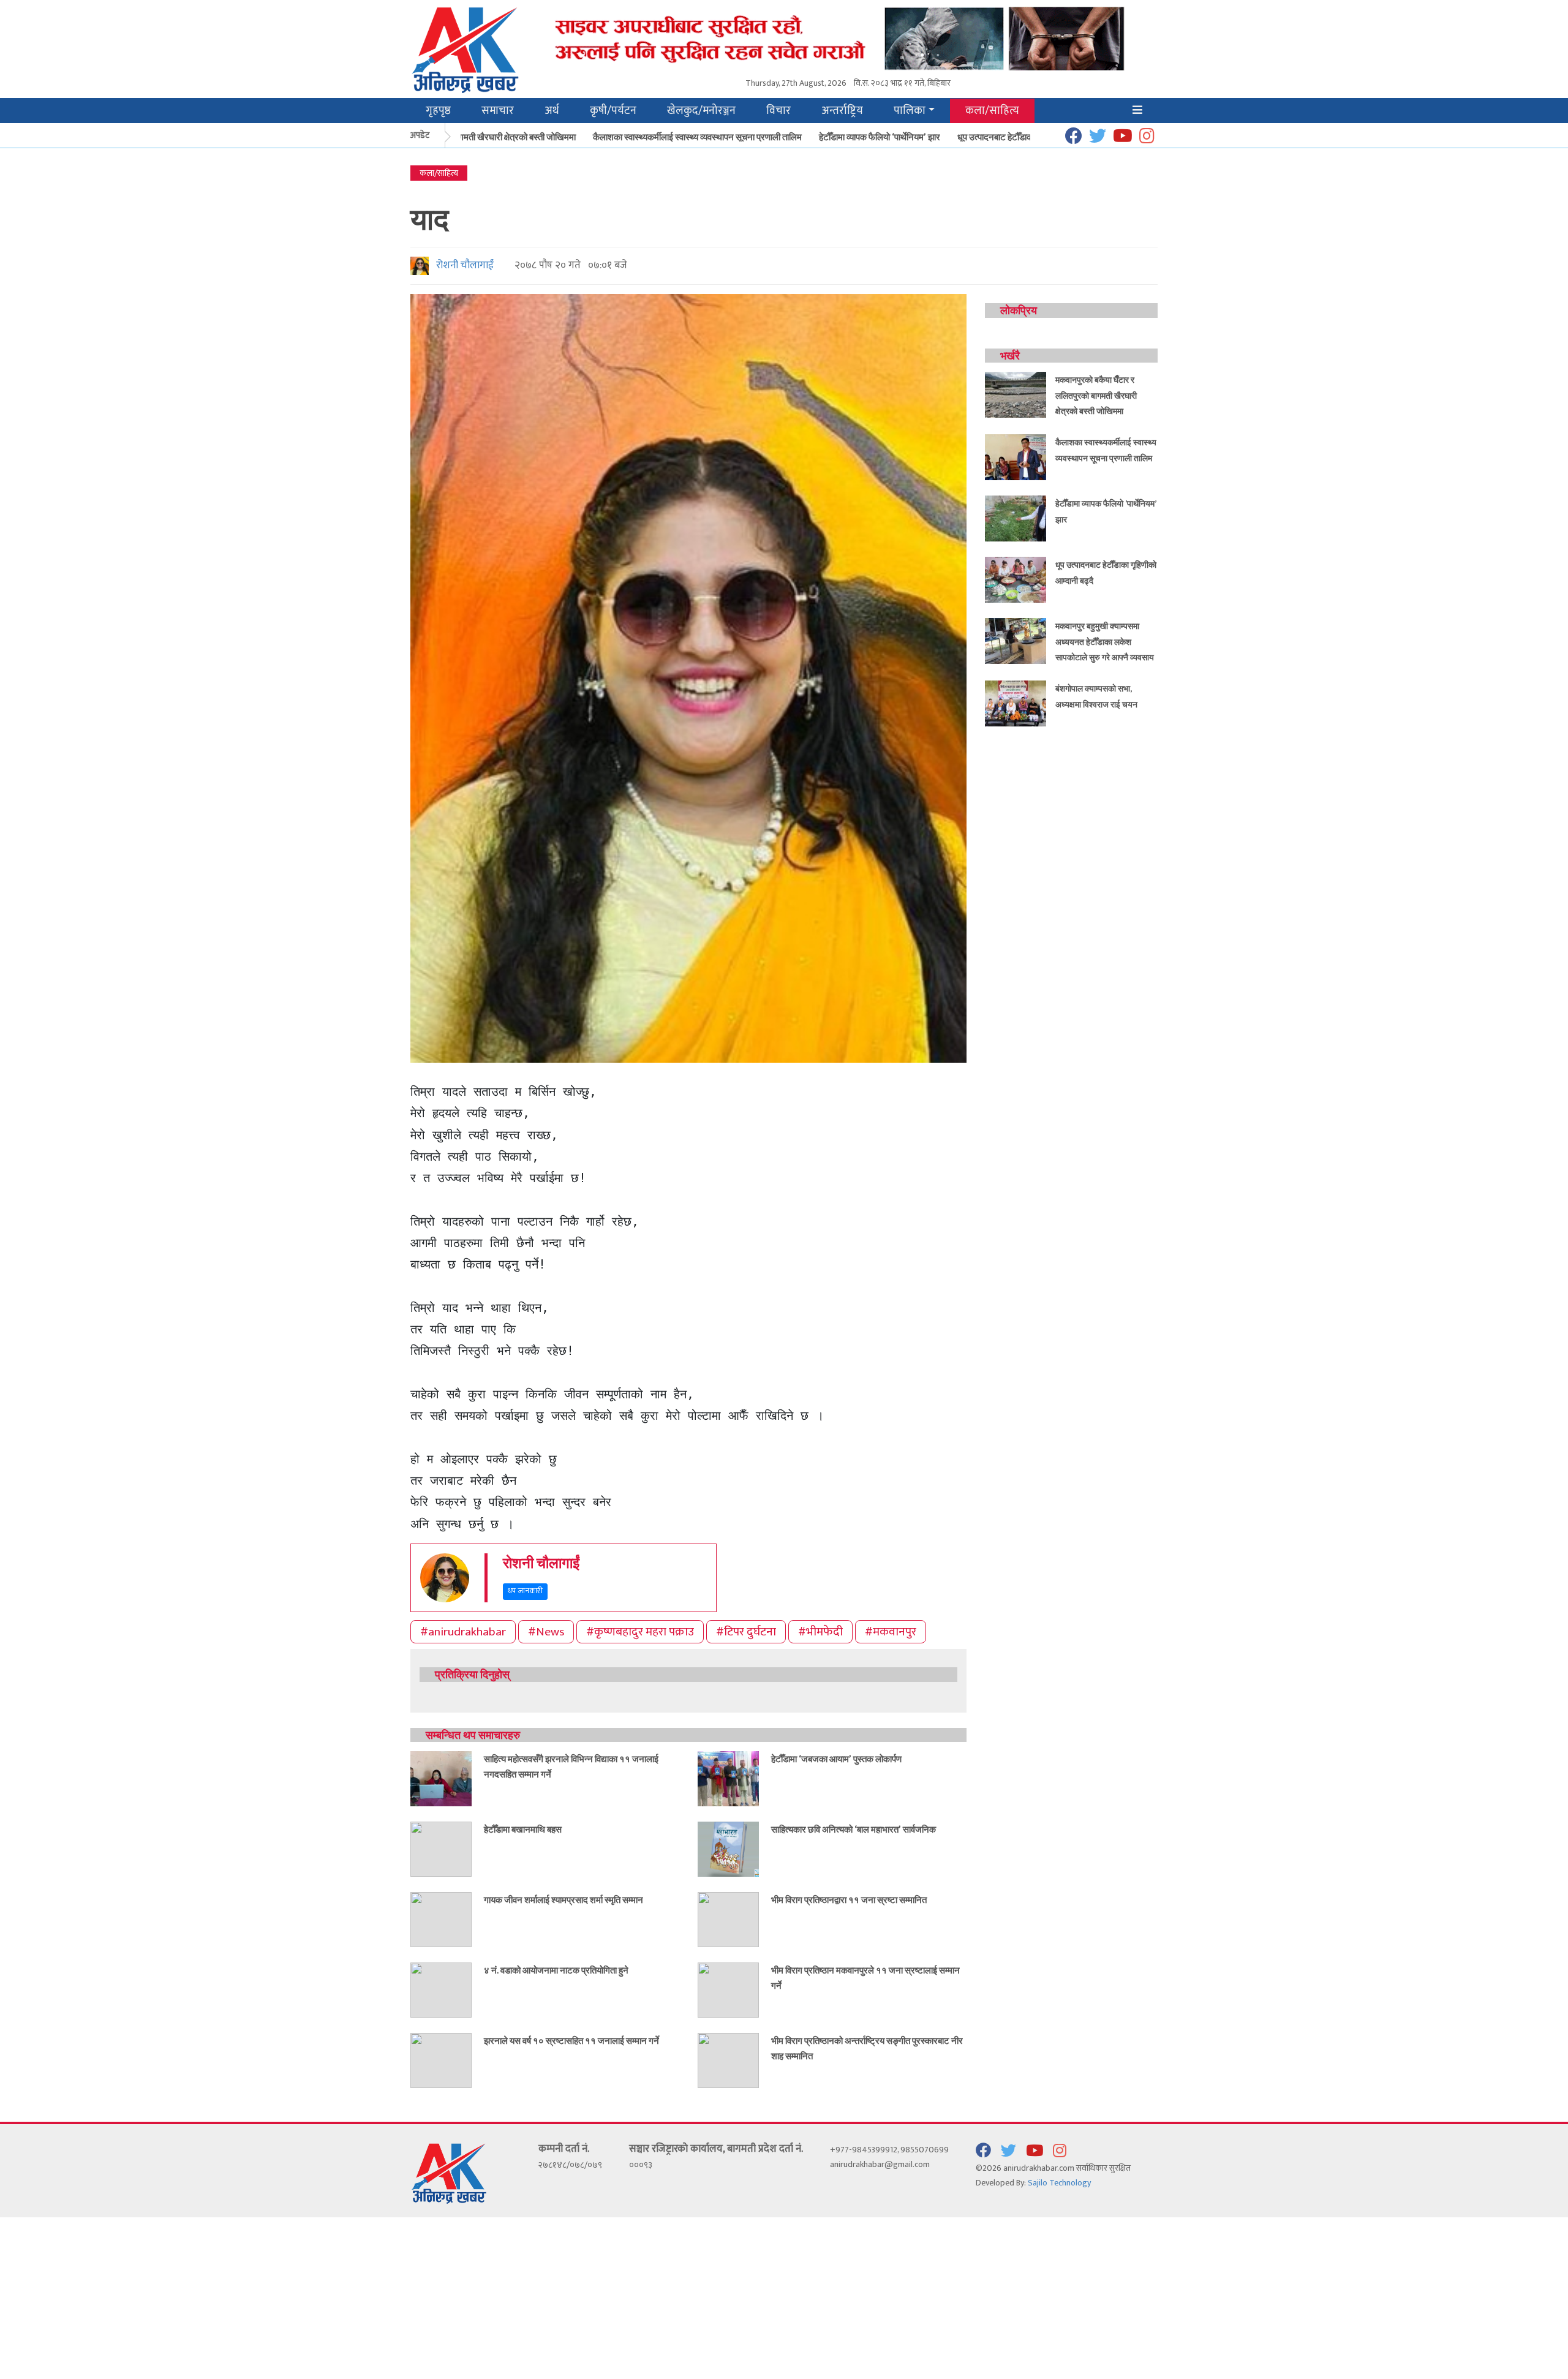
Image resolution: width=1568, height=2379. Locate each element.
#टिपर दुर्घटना (746, 1632)
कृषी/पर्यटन (613, 111)
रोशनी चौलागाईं (462, 265)
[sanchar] (848, 38)
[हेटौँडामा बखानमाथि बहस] (441, 1848)
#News (546, 1632)
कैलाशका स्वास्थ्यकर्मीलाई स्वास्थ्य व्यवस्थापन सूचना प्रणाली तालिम (659, 137)
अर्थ (552, 111)
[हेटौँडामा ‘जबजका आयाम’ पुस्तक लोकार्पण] (728, 1778)
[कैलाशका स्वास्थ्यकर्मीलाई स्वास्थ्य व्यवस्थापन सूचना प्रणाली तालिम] (1016, 457)
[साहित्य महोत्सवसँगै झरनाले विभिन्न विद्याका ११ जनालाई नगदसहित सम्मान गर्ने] (441, 1778)
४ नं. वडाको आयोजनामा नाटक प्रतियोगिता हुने (556, 1970)
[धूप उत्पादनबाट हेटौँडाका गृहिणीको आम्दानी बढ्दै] (1016, 579)
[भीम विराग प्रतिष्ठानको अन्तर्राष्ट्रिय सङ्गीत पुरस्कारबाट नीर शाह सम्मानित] (728, 2060)
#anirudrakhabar (463, 1632)
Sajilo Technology (1059, 2183)
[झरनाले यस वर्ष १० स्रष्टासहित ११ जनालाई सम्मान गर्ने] (441, 2060)
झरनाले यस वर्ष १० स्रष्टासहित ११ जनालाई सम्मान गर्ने (571, 2040)
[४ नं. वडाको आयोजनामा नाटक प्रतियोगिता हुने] (441, 1989)
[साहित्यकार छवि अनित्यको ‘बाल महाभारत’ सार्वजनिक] (728, 1848)
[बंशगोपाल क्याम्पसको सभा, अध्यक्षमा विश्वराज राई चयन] (1016, 703)
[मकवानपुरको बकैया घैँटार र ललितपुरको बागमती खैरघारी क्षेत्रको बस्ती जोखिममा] (1016, 394)
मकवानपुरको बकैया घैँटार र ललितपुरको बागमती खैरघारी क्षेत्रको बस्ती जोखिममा (1096, 395)
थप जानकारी (525, 1591)
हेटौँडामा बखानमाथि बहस (523, 1829)
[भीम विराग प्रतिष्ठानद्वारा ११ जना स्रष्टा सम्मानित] (728, 1919)
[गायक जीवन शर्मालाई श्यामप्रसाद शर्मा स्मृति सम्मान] (441, 1919)
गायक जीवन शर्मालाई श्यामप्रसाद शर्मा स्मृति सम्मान (563, 1899)
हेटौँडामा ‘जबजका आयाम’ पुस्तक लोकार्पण (836, 1759)
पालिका (910, 111)
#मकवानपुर (891, 1632)
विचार (778, 111)
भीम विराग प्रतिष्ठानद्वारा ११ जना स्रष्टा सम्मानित (849, 1899)
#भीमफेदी (820, 1632)
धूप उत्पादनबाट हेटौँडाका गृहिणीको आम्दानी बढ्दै (994, 137)
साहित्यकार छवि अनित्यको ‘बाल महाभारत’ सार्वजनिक (854, 1829)
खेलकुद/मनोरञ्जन (701, 111)
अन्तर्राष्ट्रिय (842, 111)
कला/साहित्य (992, 111)
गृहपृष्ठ (438, 111)
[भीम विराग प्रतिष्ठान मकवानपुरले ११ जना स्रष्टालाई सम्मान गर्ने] (728, 1989)
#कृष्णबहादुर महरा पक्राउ (640, 1632)
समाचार (498, 111)
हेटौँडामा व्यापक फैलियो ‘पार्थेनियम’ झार (842, 137)
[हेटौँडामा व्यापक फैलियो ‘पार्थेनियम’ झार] (1016, 518)
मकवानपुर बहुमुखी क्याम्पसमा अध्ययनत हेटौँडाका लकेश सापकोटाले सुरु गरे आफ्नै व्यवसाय (1105, 641)
